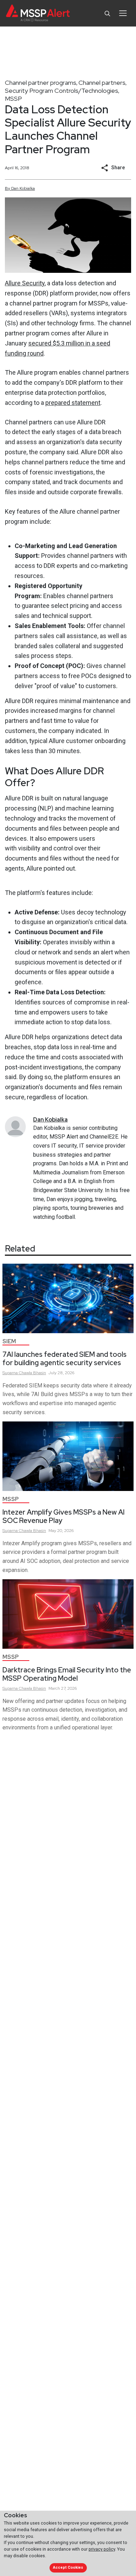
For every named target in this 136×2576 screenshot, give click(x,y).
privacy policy (102, 2549)
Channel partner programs (41, 83)
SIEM (9, 1341)
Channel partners (102, 83)
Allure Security (25, 283)
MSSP (13, 99)
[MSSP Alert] (38, 13)
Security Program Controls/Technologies (62, 91)
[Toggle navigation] (123, 13)
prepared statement (73, 403)
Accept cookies (68, 2567)
